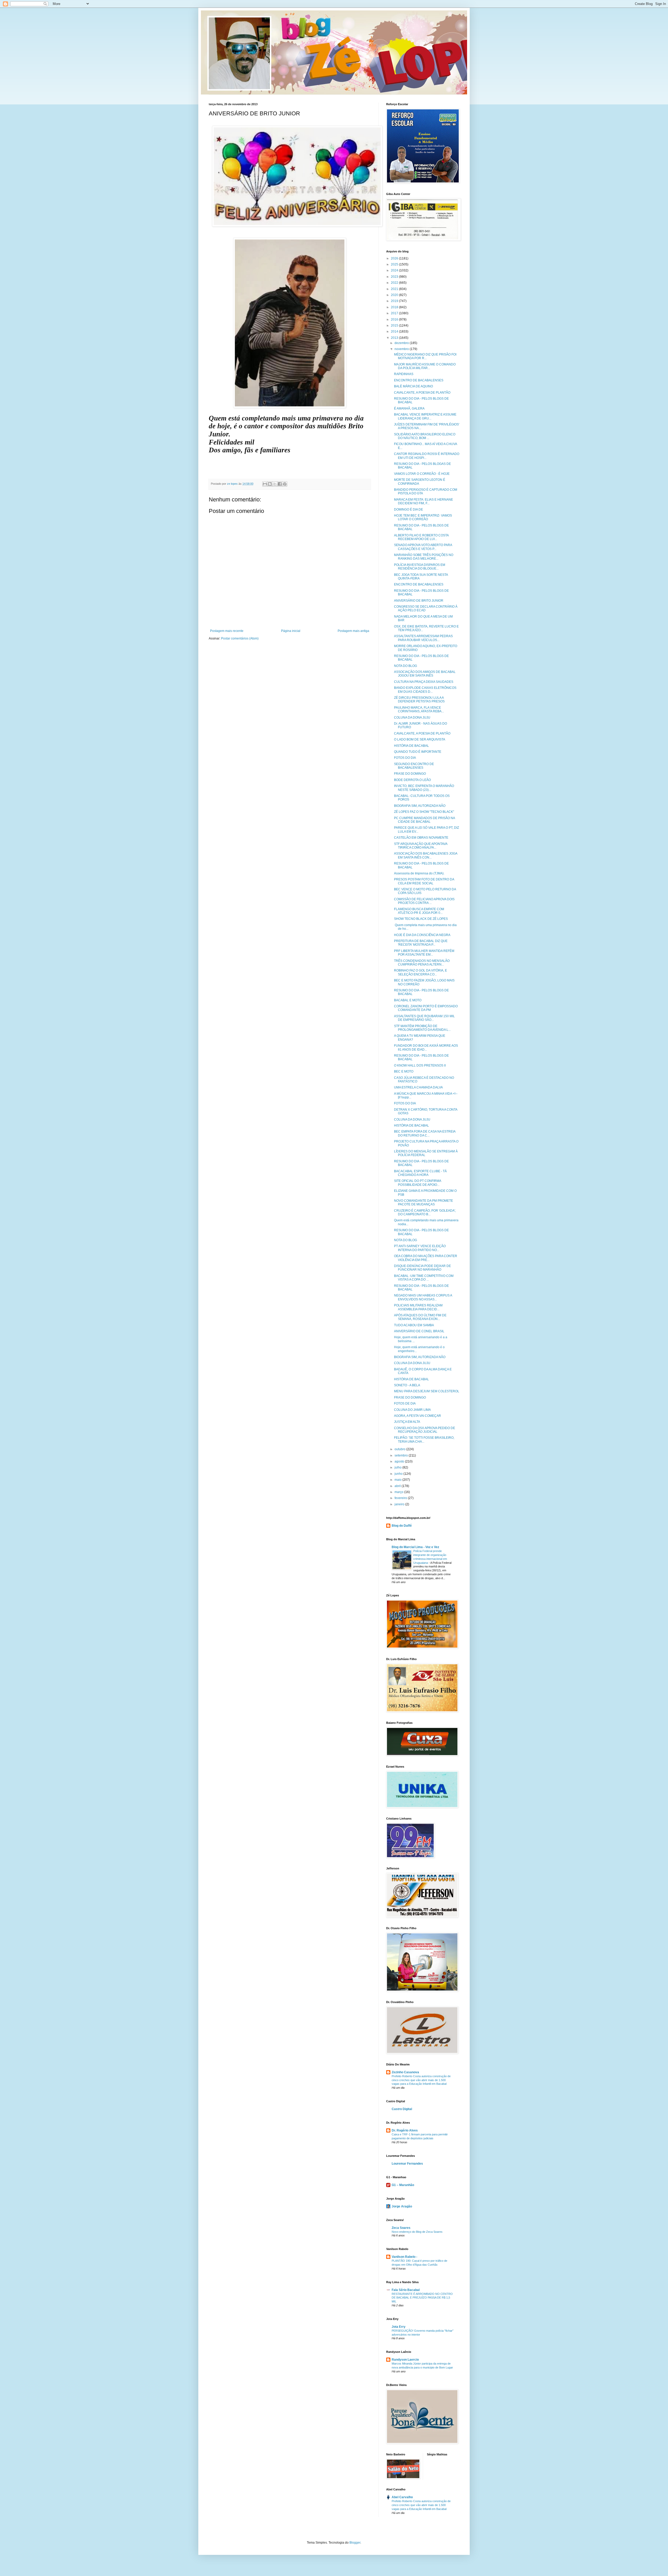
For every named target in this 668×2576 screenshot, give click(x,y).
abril (398, 1486)
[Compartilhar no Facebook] (280, 484)
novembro (402, 349)
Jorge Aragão (402, 2206)
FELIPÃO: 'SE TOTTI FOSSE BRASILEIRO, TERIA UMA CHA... (424, 1440)
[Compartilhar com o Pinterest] (285, 484)
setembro (402, 1455)
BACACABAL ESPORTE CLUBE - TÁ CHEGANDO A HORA (420, 1173)
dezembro (402, 343)
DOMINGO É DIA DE (408, 510)
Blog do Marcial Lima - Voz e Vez (415, 1547)
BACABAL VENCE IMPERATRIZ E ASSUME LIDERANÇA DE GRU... (425, 416)
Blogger (355, 2543)
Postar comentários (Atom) (240, 638)
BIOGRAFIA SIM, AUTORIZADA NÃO (420, 806)
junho (399, 1474)
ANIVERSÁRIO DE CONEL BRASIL (419, 1331)
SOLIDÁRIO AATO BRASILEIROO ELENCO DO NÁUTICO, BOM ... (425, 436)
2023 (395, 277)
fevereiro (401, 1498)
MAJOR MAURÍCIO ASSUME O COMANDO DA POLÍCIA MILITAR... (425, 366)
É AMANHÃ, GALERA (409, 408)
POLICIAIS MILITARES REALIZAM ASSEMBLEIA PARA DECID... (418, 1307)
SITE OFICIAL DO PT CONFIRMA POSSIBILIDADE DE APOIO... (417, 1183)
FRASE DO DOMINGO (410, 774)
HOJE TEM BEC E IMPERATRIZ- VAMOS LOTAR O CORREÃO (423, 517)
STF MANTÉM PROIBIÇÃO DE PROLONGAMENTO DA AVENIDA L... (422, 1028)
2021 (395, 289)
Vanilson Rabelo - (404, 2257)
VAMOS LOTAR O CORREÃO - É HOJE (422, 474)
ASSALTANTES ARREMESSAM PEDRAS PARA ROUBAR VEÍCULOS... (423, 638)
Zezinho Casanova (405, 2072)
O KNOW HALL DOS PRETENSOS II (420, 1065)
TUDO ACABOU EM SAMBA (414, 1325)
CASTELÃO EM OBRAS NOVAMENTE (421, 838)
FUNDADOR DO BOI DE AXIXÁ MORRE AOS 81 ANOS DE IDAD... (426, 1047)
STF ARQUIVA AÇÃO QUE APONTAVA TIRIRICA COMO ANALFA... (421, 846)
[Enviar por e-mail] (265, 484)
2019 (395, 301)
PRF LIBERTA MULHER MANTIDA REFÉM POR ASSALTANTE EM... (424, 953)
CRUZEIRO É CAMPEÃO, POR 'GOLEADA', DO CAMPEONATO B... (425, 1212)
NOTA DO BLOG (405, 666)
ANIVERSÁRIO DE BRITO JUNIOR (419, 601)
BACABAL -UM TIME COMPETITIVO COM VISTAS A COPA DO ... (424, 1278)
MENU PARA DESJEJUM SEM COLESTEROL (427, 1391)
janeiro (400, 1504)
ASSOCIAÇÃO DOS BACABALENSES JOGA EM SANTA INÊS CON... (426, 855)
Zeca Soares (401, 2228)
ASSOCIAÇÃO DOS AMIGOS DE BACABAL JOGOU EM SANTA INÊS (425, 674)
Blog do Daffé (402, 1526)
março (399, 1492)
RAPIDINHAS (404, 374)
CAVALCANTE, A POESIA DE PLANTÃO (422, 393)
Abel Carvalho (402, 2497)
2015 (395, 325)
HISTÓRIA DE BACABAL (411, 746)
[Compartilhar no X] (275, 484)
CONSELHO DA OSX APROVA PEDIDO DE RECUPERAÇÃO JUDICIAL (425, 1430)
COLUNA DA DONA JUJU (412, 718)
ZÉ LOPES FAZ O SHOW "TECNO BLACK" (424, 812)
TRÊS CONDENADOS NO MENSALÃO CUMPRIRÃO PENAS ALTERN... (422, 963)
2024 (395, 270)
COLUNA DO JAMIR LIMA (412, 1410)
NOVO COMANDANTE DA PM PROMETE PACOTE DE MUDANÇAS (424, 1203)
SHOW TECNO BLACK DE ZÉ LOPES (421, 919)
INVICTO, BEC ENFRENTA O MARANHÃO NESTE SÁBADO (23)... (424, 788)
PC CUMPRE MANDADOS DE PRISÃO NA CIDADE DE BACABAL (424, 820)
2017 (395, 313)
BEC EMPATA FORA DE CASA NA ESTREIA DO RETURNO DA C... (425, 1133)
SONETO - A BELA (407, 1385)
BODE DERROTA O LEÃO (412, 780)
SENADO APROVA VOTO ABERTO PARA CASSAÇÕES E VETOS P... (423, 547)
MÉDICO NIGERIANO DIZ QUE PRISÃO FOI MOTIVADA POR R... (425, 356)
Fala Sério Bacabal (406, 2290)
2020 (395, 295)
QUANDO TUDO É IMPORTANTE (418, 752)
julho (398, 1467)
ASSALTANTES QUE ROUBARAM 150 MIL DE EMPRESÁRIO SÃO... (424, 1018)
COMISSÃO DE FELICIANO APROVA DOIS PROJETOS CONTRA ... (424, 901)
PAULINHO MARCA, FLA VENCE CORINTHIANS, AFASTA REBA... (419, 709)
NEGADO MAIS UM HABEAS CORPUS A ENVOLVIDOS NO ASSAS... (423, 1297)
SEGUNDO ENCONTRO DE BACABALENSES (414, 766)
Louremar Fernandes (407, 2164)
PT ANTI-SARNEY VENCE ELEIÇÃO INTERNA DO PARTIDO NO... (420, 1248)
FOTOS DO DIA (405, 758)
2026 (395, 258)
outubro (400, 1449)
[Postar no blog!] (270, 484)
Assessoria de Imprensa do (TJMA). (419, 873)
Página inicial (291, 631)
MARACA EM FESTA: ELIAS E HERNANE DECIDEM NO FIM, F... (424, 501)
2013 (395, 338)
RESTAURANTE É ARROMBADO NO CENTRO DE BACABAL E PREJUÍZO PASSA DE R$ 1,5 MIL (422, 2298)
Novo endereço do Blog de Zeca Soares (417, 2232)
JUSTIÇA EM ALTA (407, 1422)
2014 (395, 331)
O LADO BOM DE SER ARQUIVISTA (420, 739)
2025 (395, 264)
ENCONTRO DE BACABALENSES (419, 380)
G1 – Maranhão (403, 2185)
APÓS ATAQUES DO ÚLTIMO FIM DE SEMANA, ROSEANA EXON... (420, 1317)
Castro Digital (402, 2109)
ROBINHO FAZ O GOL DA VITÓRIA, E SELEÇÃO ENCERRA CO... (421, 972)
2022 (395, 283)
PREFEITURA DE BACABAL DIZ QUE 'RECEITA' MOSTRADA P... (421, 943)
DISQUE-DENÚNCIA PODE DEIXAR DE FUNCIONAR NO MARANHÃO (422, 1268)
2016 (395, 319)
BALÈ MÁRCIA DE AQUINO (413, 386)
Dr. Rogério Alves (405, 2130)
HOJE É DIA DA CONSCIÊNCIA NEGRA (422, 935)
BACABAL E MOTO (408, 1000)
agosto (400, 1461)
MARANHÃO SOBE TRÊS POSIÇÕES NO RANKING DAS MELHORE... (424, 557)
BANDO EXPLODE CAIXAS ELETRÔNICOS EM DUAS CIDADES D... (425, 690)
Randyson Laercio (405, 2360)
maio (398, 1480)
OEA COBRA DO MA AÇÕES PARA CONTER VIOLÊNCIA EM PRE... (426, 1258)
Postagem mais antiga (353, 631)
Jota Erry (399, 2327)
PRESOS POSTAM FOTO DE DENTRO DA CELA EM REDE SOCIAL (424, 881)
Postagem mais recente (227, 631)
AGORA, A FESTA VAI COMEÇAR (417, 1416)
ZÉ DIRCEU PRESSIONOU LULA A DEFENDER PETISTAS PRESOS (419, 700)
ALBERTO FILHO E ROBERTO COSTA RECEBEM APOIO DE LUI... (421, 537)
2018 (395, 307)
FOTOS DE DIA (405, 1404)
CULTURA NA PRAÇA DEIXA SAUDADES (424, 682)
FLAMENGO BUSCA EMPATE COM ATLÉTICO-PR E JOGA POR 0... (419, 911)
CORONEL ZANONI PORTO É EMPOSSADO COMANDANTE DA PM (426, 1008)
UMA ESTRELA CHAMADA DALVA (418, 1087)
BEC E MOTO (404, 1071)
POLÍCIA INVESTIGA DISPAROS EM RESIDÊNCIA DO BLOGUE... (420, 567)
